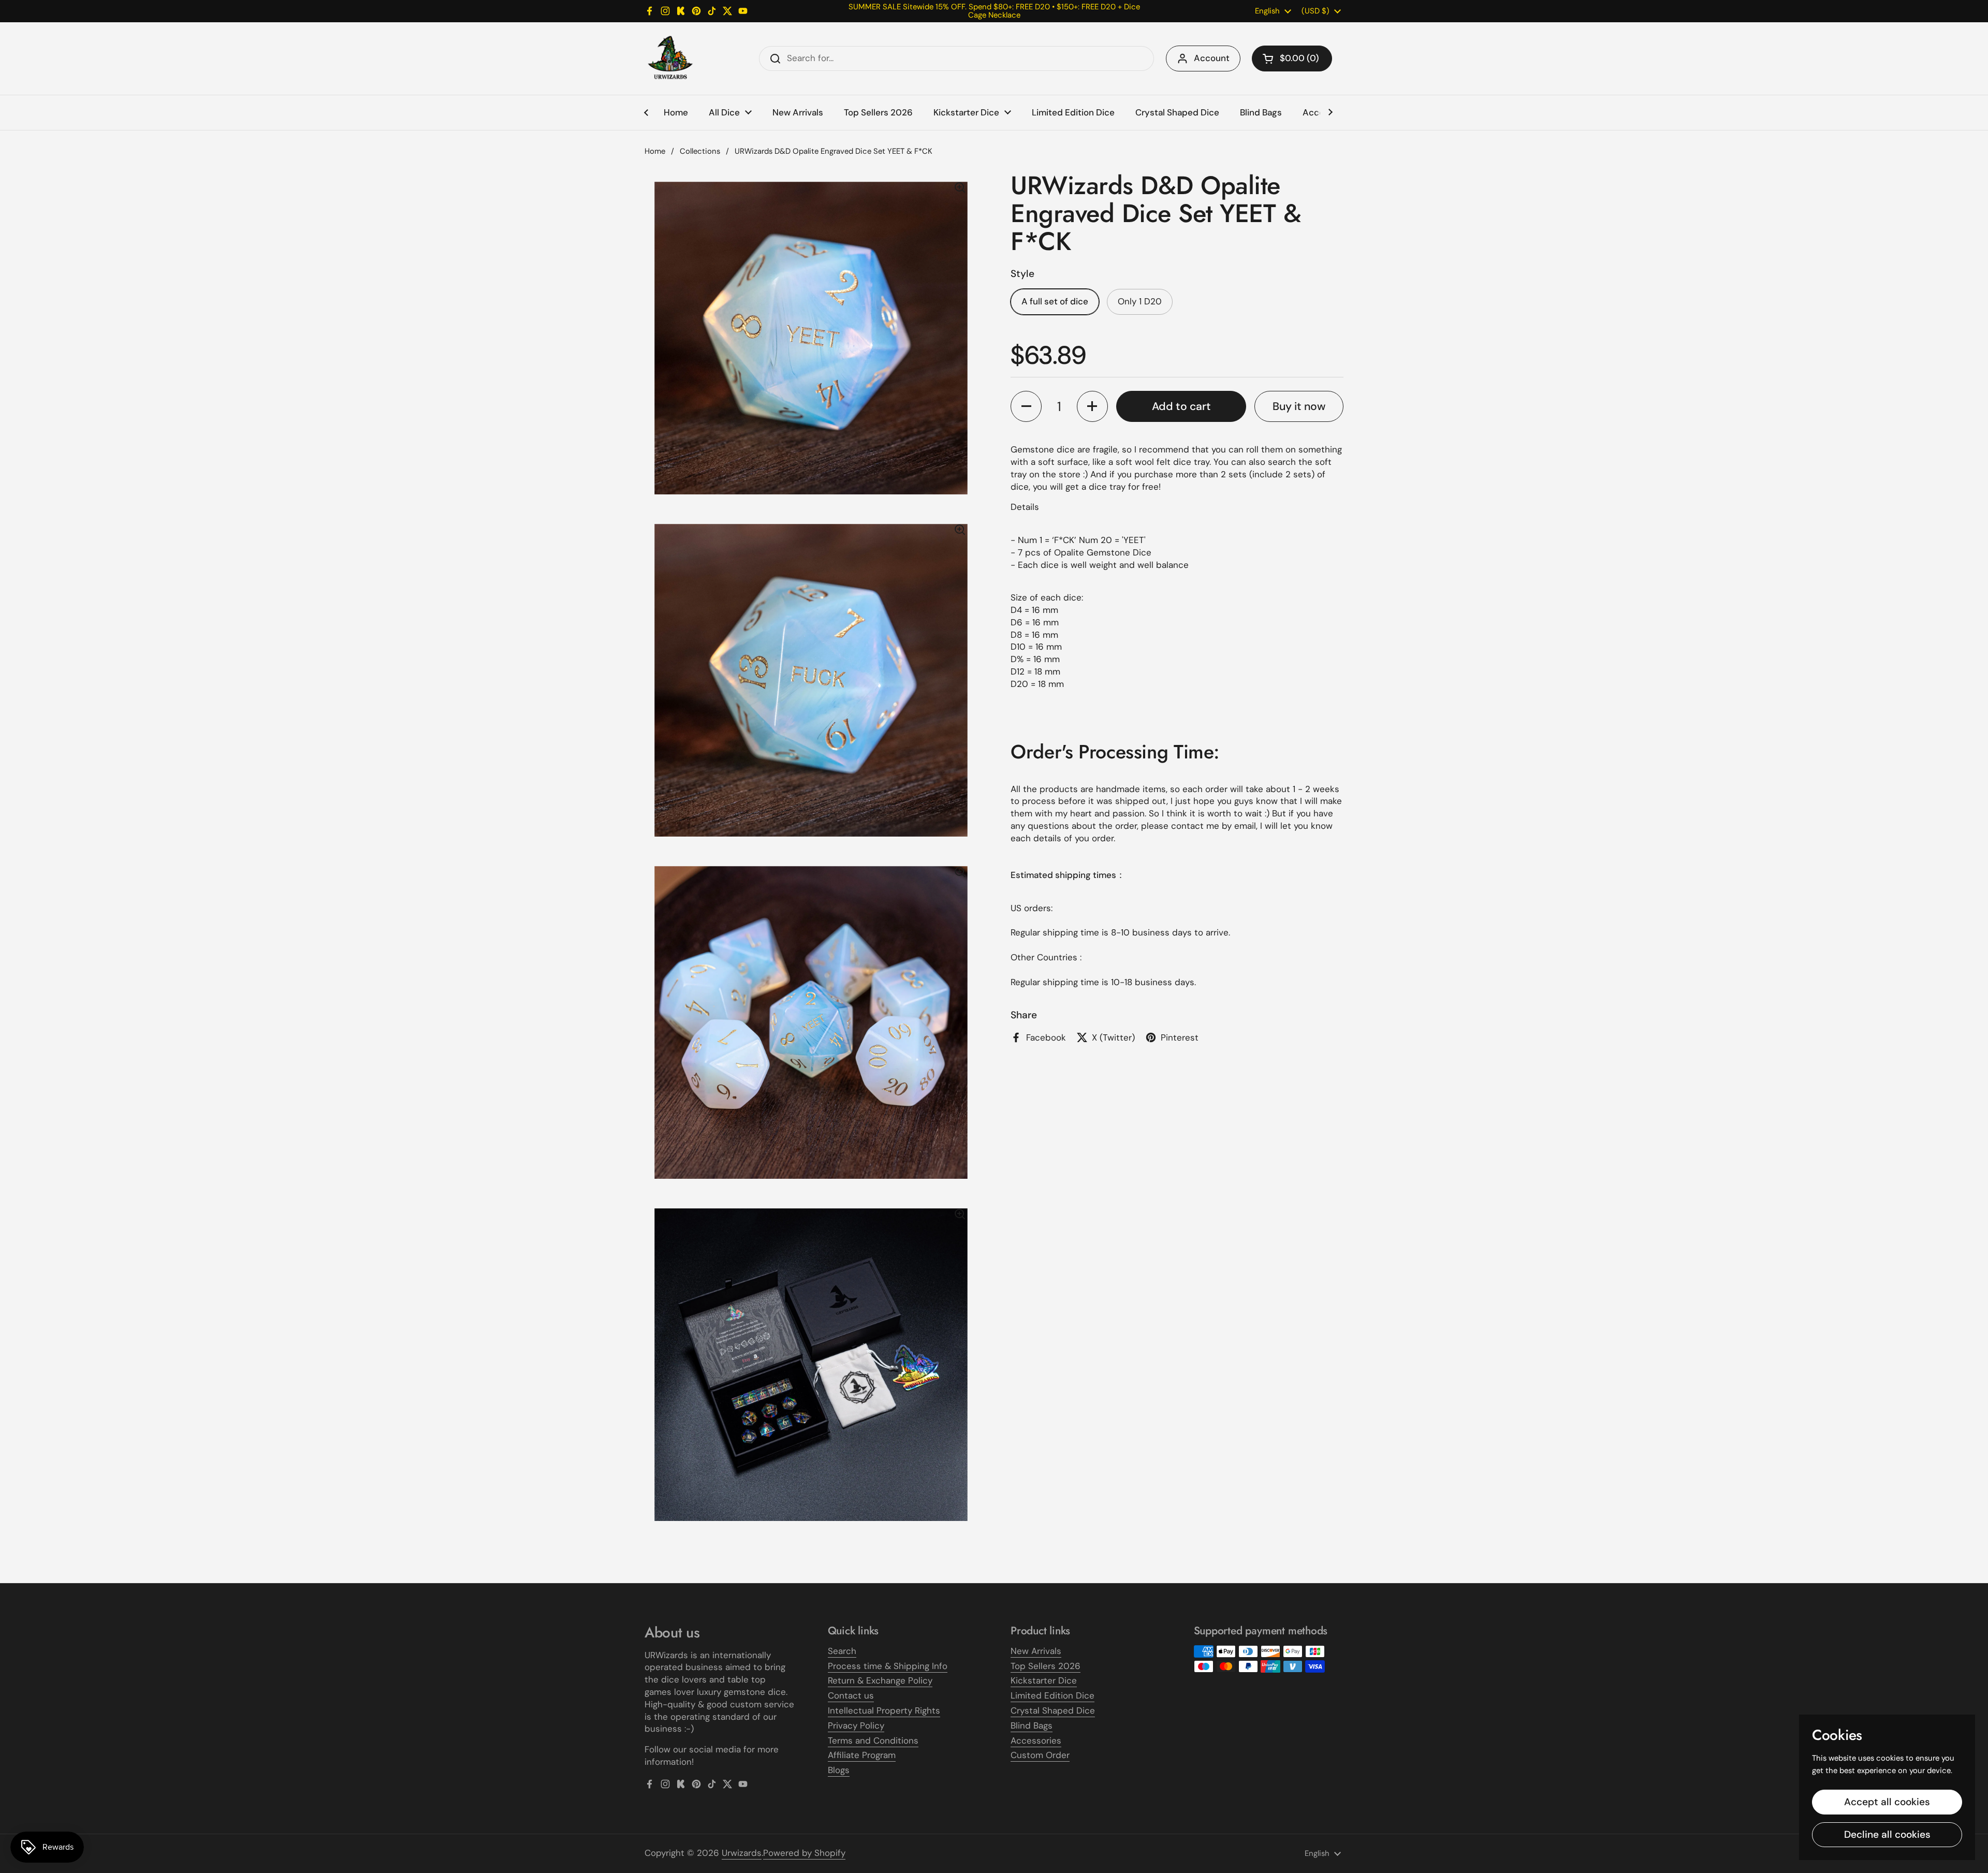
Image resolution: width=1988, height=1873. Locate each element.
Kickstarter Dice (1044, 1680)
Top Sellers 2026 (1046, 1666)
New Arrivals (1036, 1651)
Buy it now (1299, 406)
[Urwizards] (670, 58)
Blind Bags (1032, 1725)
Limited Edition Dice (1053, 1695)
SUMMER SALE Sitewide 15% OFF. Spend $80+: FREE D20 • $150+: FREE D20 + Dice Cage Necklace (994, 11)
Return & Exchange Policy (880, 1680)
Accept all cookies (1887, 1802)
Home (655, 151)
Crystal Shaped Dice (1053, 1710)
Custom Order (1040, 1755)
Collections (700, 151)
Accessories (1036, 1740)
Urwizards (742, 1853)
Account (1212, 58)
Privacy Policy (856, 1725)
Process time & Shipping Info (888, 1666)
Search (842, 1651)
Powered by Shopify (804, 1853)
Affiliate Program (862, 1755)
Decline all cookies (1887, 1834)
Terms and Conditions (873, 1740)
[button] (1292, 58)
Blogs (839, 1770)
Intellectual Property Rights (884, 1710)
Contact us (851, 1695)
